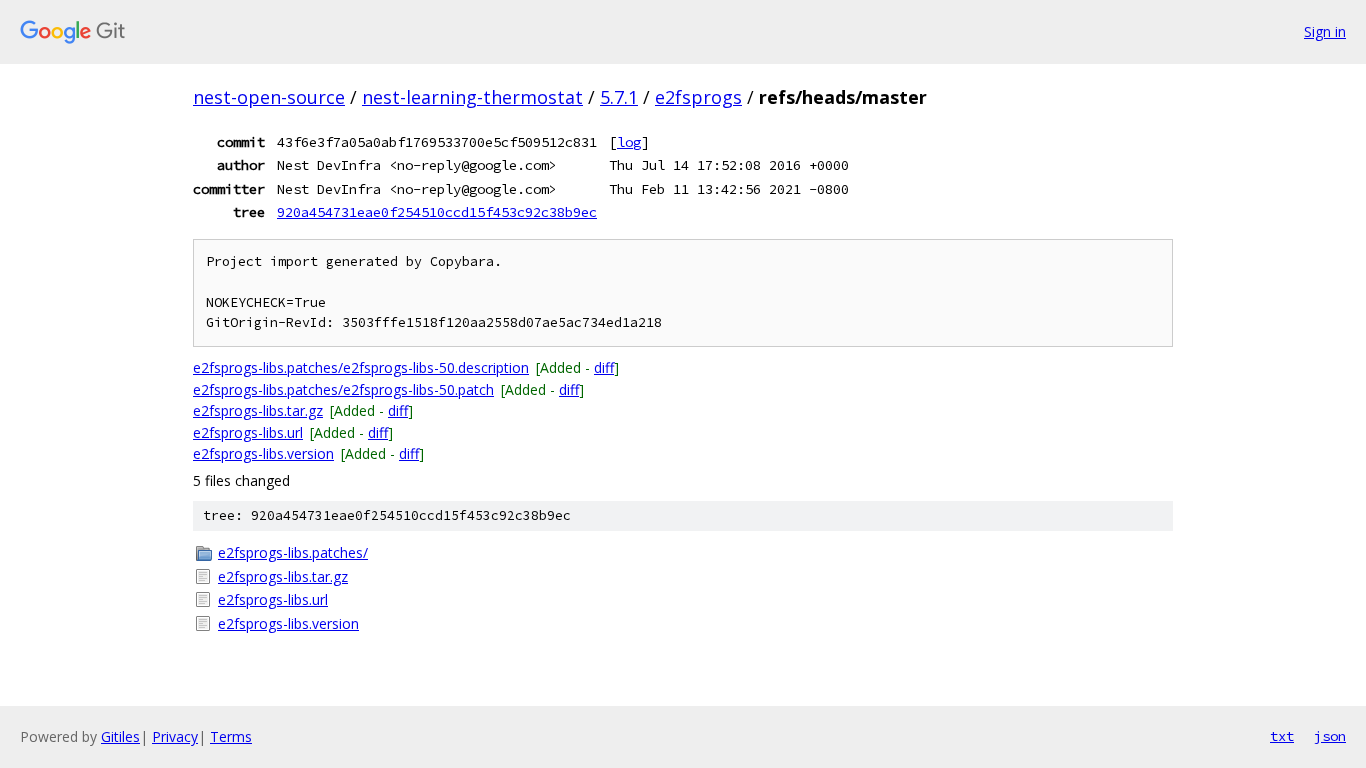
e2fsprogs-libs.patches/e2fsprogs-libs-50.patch (343, 389)
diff (604, 367)
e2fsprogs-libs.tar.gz (258, 410)
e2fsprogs (698, 97)
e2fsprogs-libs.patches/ (293, 552)
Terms (231, 736)
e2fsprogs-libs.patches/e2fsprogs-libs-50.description (361, 367)
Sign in (1325, 31)
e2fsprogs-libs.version (263, 453)
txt (1282, 736)
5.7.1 (619, 97)
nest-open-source (269, 97)
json (1330, 736)
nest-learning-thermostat (472, 97)
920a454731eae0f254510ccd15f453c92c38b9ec (437, 212)
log (629, 142)
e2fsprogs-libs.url (248, 432)
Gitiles (120, 736)
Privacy (175, 736)
